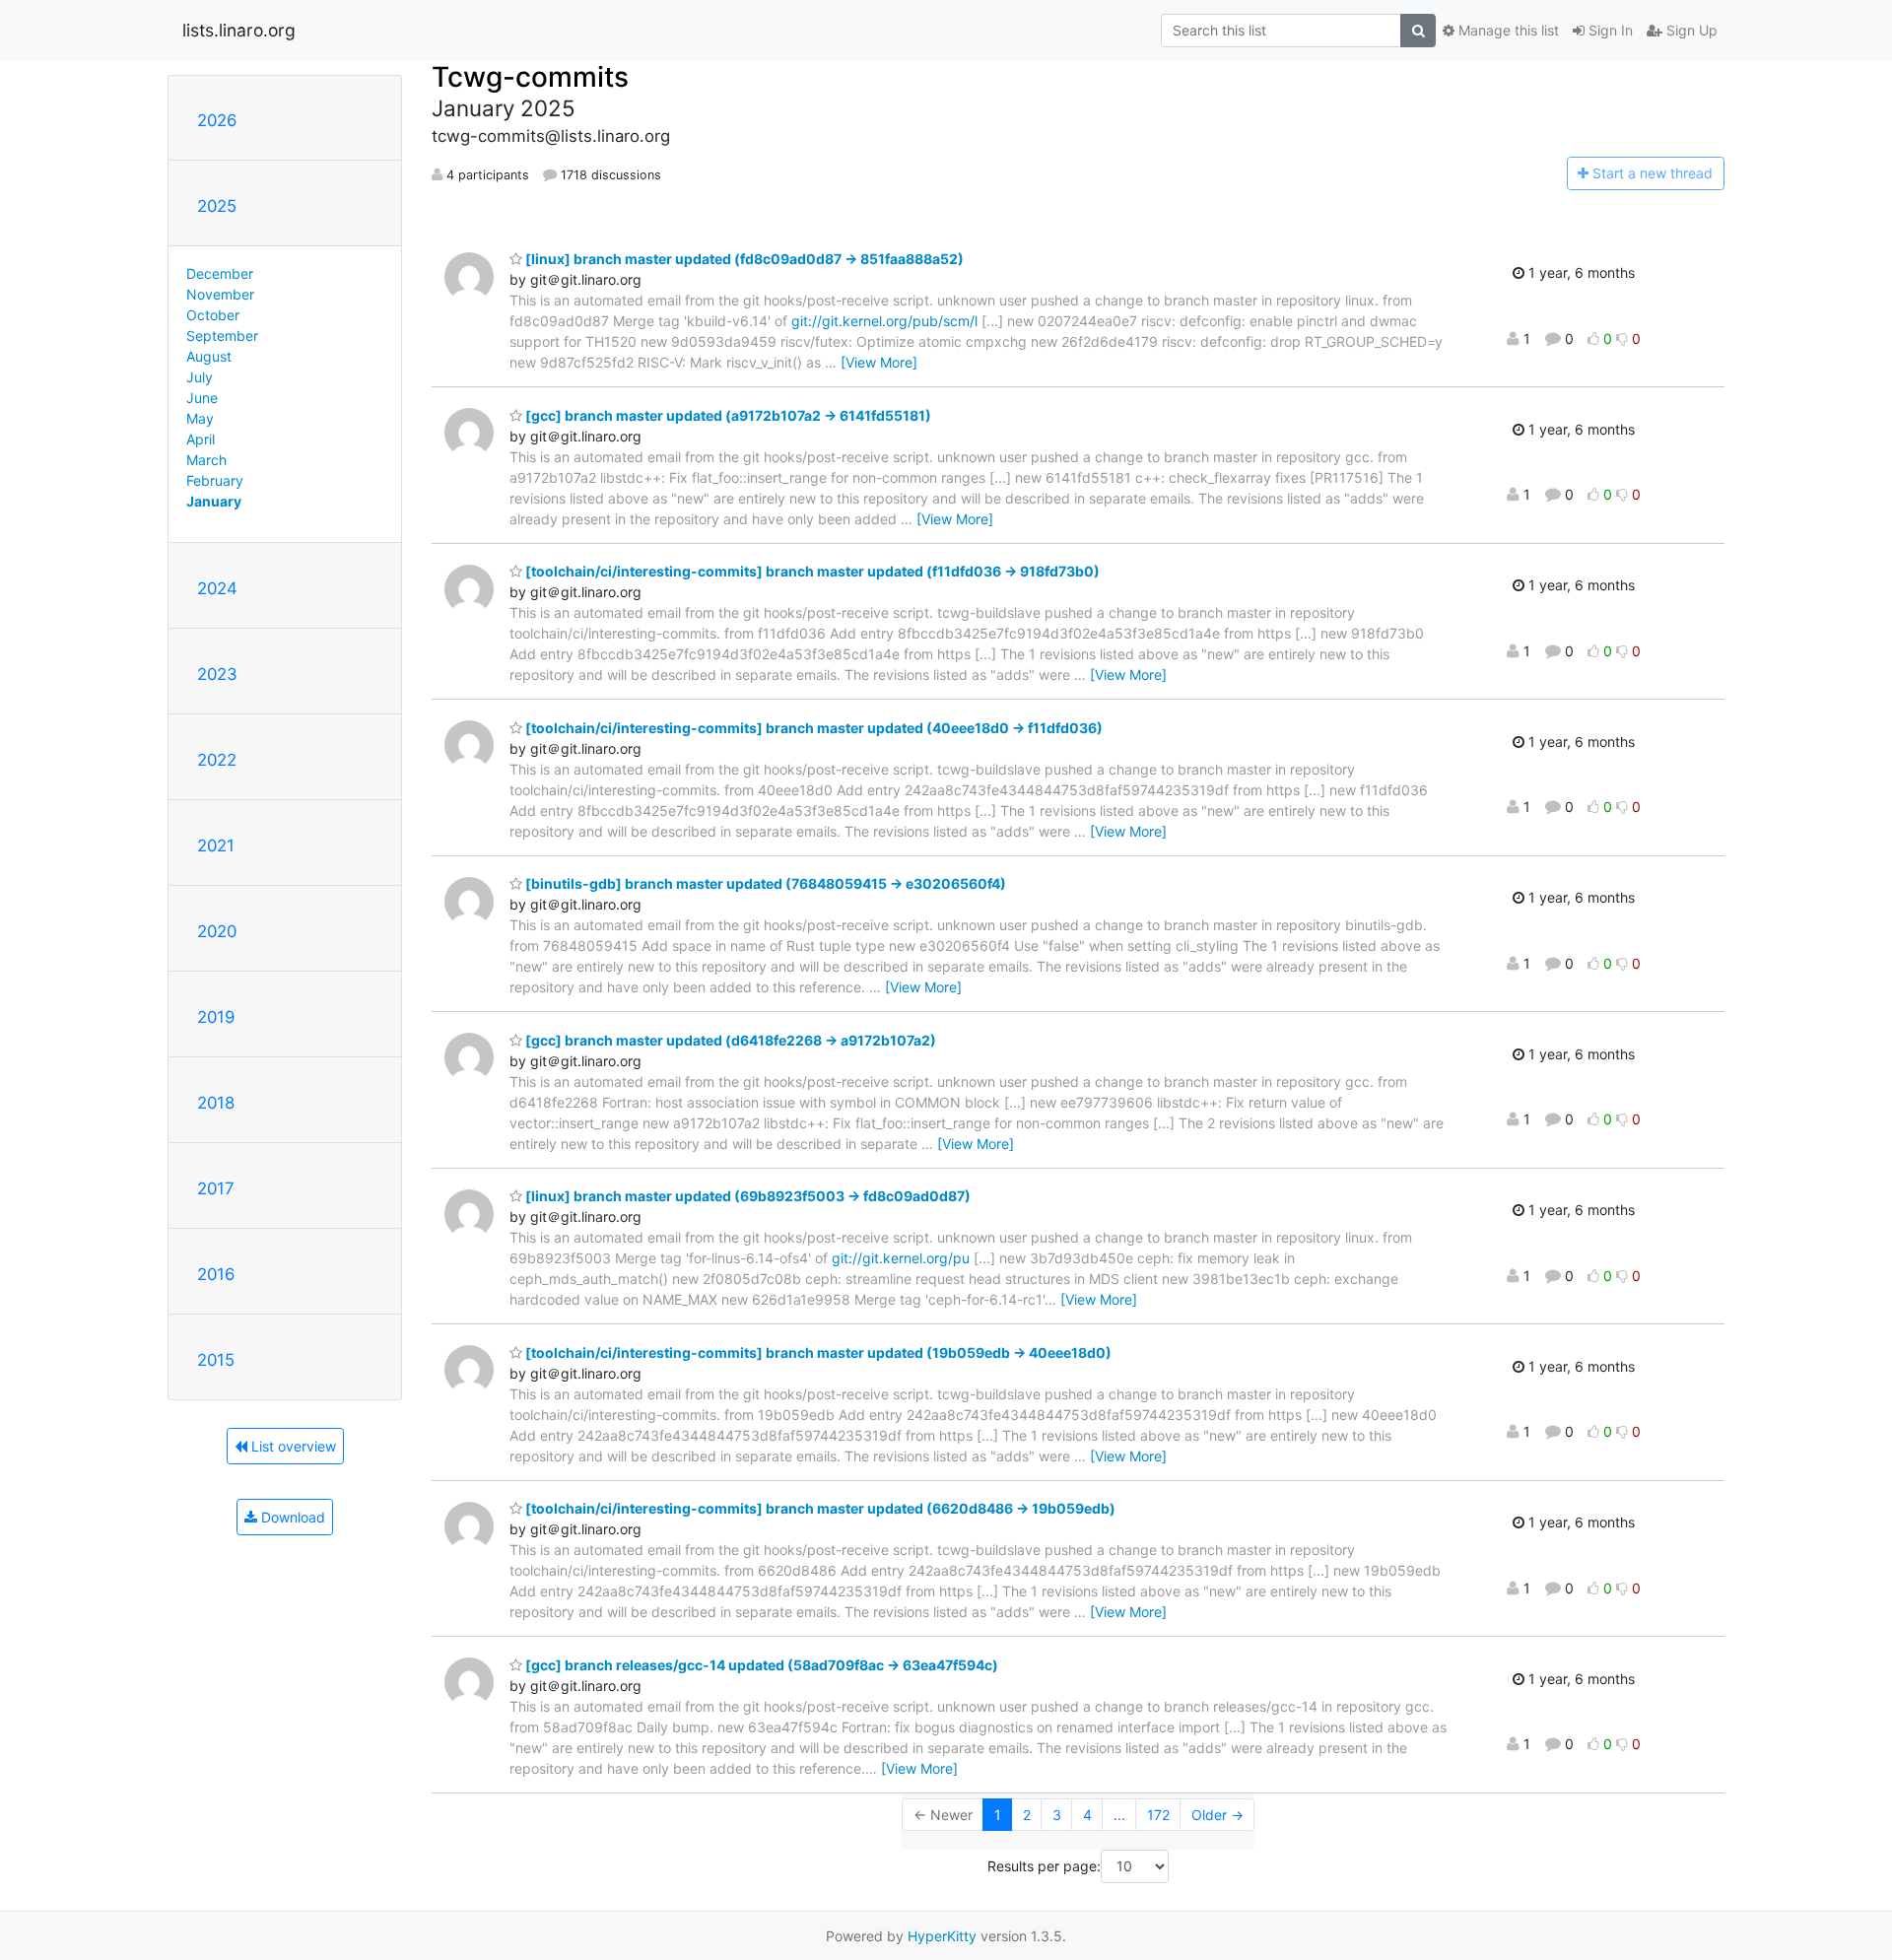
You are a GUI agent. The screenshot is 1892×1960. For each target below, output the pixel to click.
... (1119, 1815)
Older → (1217, 1815)
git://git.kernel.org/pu (901, 1258)
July (200, 377)
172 (1158, 1815)
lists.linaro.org (239, 30)
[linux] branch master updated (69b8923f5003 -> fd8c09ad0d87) (746, 1196)
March (206, 460)
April (201, 439)
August (209, 356)
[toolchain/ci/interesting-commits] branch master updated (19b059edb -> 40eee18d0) (817, 1352)
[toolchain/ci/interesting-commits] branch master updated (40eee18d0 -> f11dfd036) (812, 728)
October (213, 315)
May (200, 418)
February (215, 480)
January (214, 501)
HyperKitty (942, 1936)
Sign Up (1690, 30)
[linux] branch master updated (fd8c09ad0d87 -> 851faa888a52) (743, 259)
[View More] (879, 362)
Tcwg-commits (530, 77)
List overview (292, 1446)
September (222, 336)
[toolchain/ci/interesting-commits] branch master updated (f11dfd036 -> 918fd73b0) (811, 571)
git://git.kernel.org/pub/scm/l (884, 321)
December (220, 273)
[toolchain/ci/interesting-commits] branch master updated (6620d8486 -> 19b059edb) (819, 1508)
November (220, 294)
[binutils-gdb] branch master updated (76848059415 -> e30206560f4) (764, 883)
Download (291, 1517)
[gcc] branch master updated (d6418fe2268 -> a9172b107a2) (729, 1040)
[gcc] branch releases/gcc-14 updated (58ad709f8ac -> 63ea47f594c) (760, 1665)
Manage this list (1507, 30)
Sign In (1609, 30)
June (202, 398)
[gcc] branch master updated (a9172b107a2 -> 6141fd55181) (727, 415)
